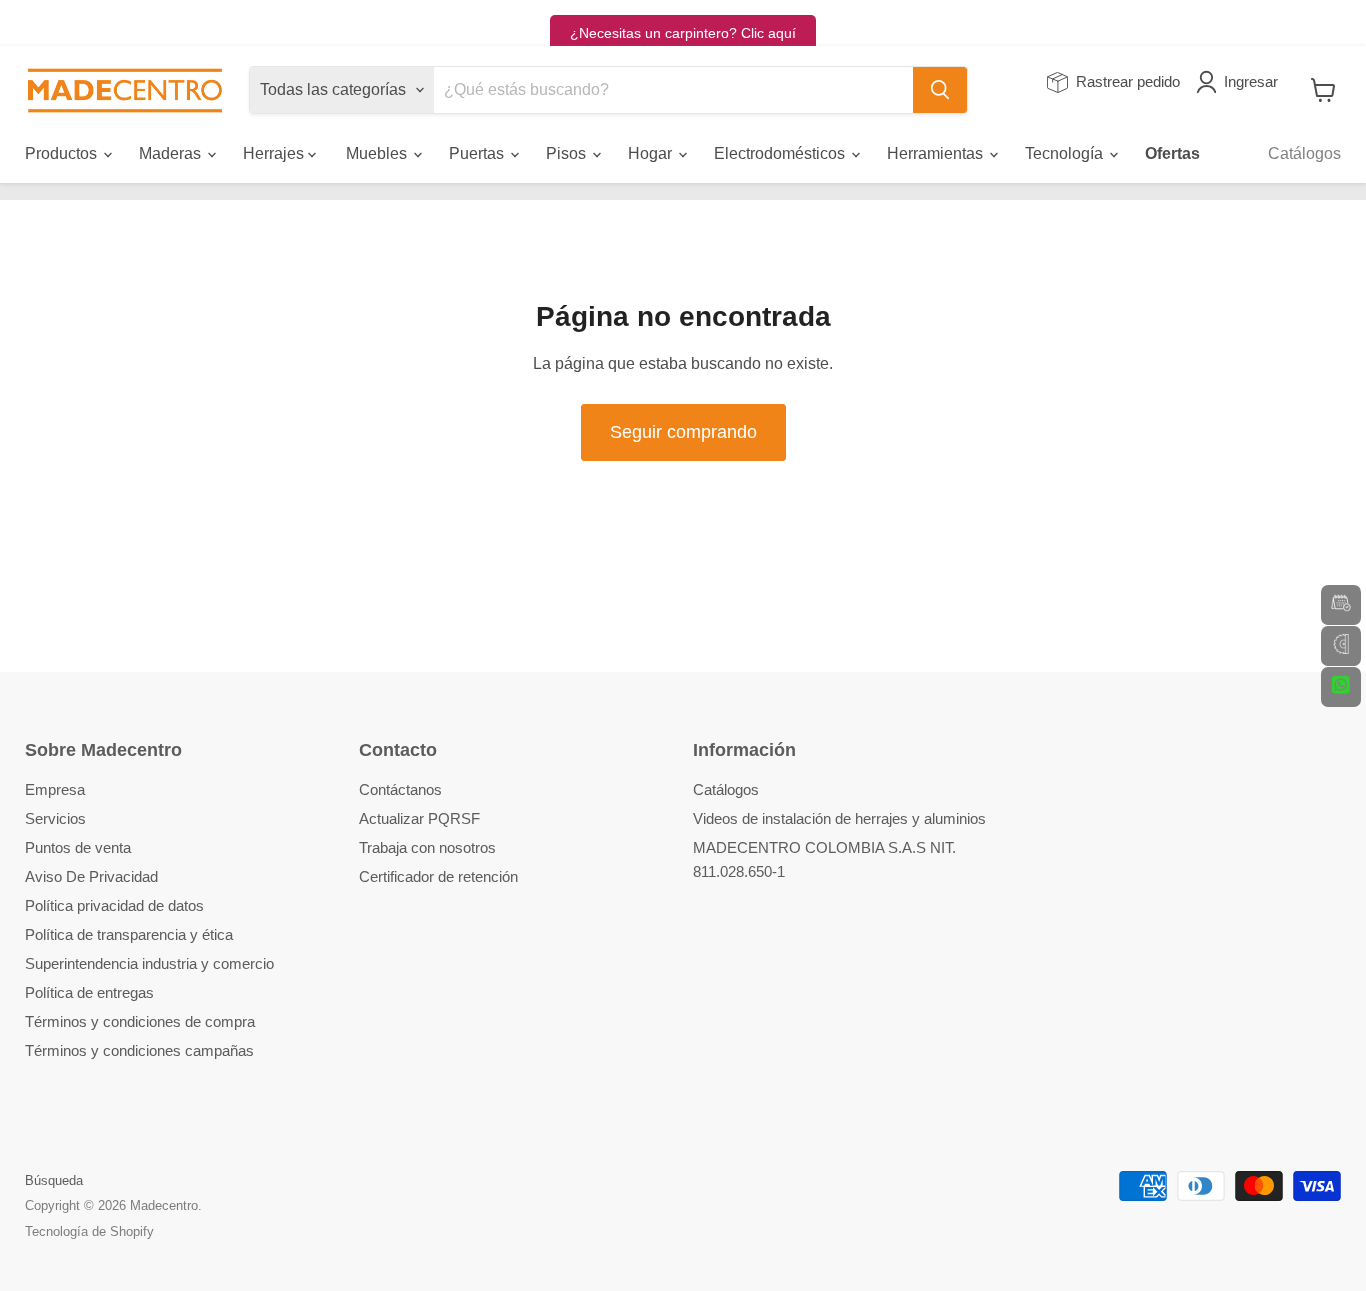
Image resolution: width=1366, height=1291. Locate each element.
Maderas (172, 153)
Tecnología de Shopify (89, 1231)
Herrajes (275, 153)
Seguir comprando (683, 432)
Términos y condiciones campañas (139, 1050)
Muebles (378, 153)
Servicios (55, 818)
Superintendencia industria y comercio (149, 963)
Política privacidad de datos (114, 905)
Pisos (568, 153)
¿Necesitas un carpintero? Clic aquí (683, 33)
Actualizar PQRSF (419, 818)
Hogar (652, 153)
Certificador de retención (438, 876)
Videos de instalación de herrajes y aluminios (839, 818)
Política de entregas (89, 992)
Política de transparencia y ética (129, 934)
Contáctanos (400, 789)
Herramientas (937, 153)
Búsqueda (54, 1180)
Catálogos (1304, 153)
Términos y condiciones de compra (140, 1021)
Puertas (478, 153)
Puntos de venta (78, 847)
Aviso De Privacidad (91, 876)
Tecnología (1066, 153)
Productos (63, 153)
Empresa (55, 789)
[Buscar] (940, 90)
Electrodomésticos (781, 153)
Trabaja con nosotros (427, 847)
